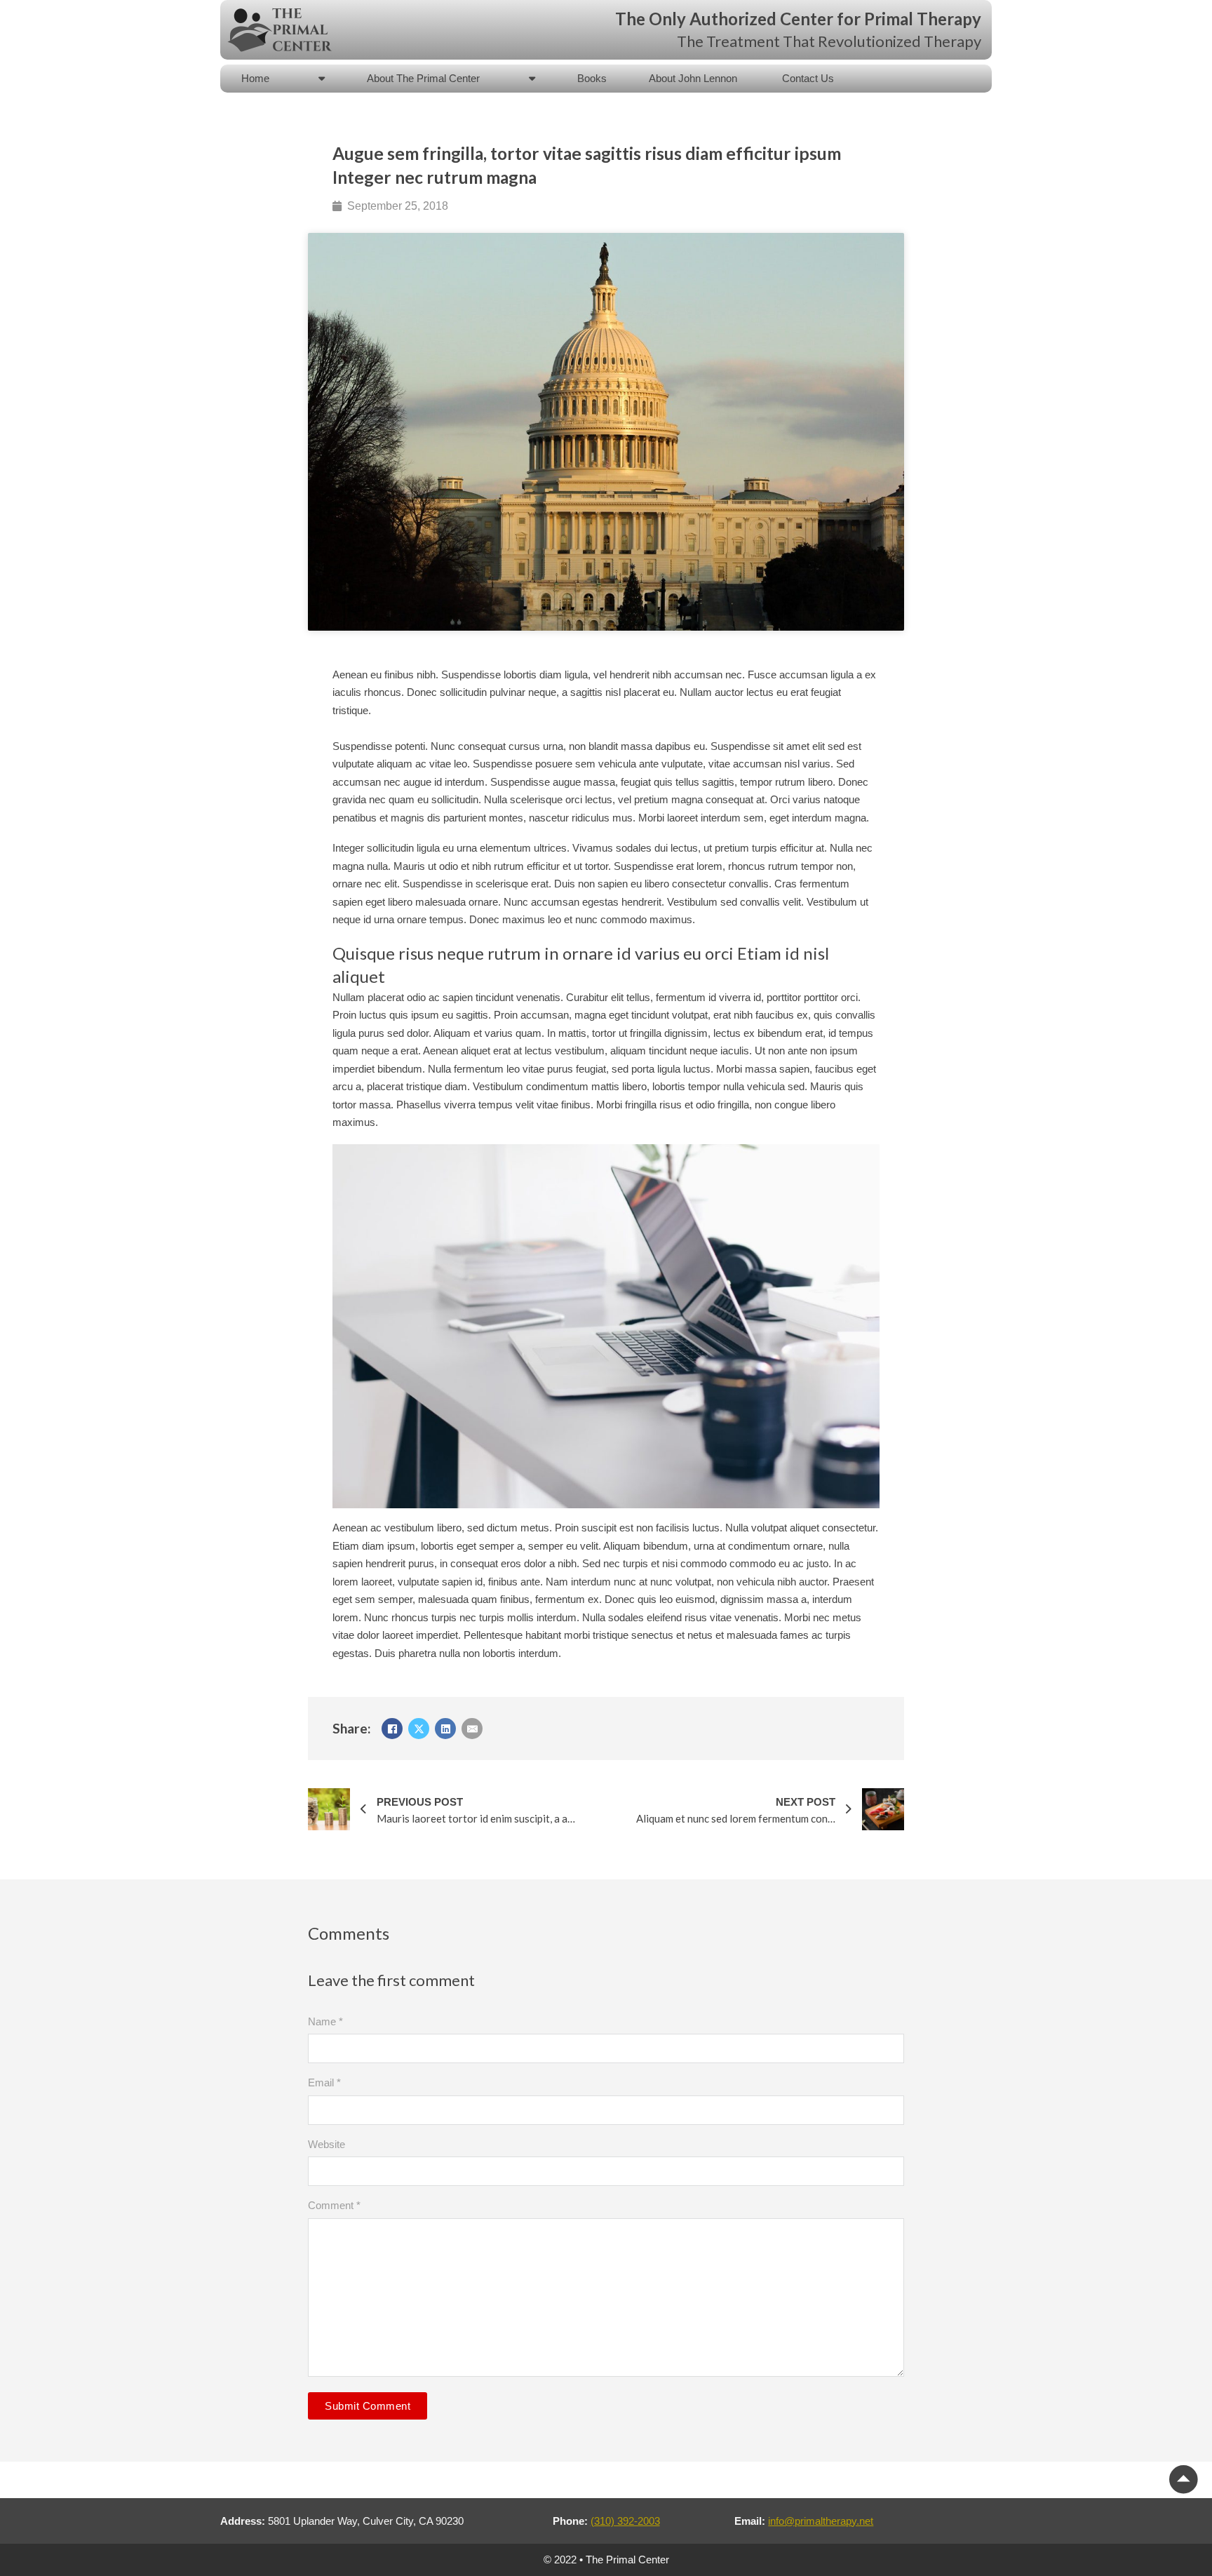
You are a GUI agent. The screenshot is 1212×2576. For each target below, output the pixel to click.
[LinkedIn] (445, 1729)
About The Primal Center (423, 78)
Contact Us (808, 78)
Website (326, 2144)
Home (255, 78)
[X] (419, 1729)
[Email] (472, 1729)
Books (592, 78)
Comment (334, 2205)
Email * (324, 2082)
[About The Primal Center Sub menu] (532, 78)
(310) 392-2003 (625, 2521)
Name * (325, 2021)
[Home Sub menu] (322, 78)
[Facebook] (392, 1729)
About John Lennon (694, 78)
